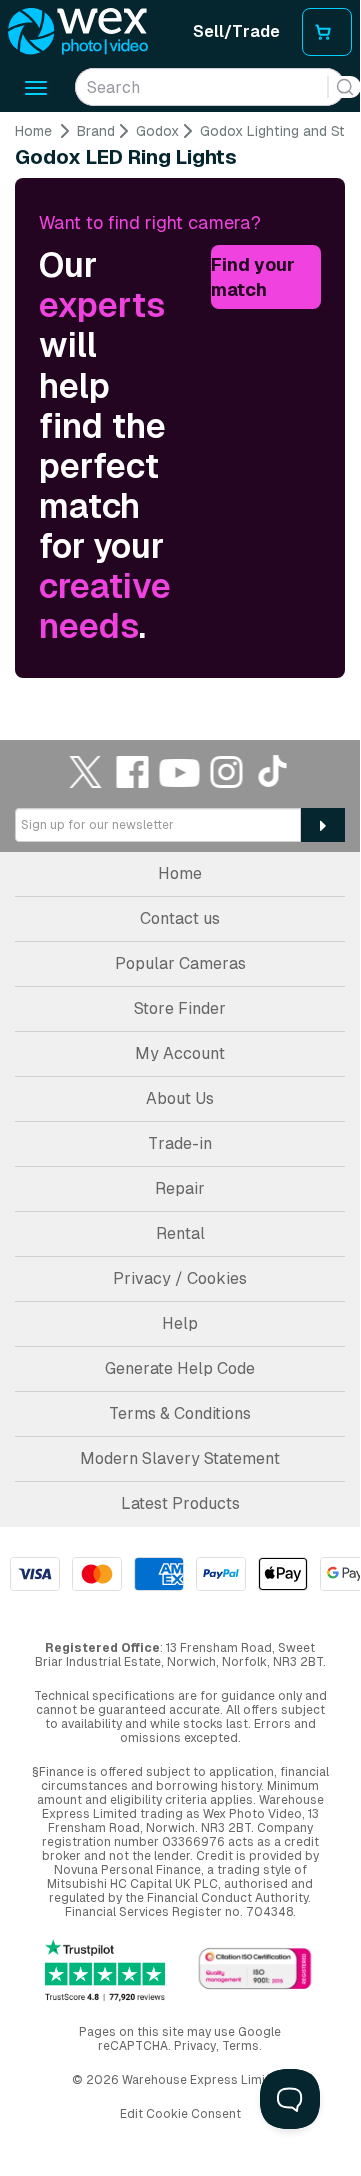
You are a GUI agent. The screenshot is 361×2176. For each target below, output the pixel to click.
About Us (180, 1098)
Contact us (180, 918)
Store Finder (180, 1008)
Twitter (86, 771)
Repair (180, 1188)
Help (180, 1323)
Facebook (133, 771)
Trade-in (180, 1143)
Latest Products (180, 1503)
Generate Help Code (180, 1368)
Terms (240, 2046)
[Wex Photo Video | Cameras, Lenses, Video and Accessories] (78, 32)
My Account (180, 1053)
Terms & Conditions (180, 1413)
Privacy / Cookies (180, 1278)
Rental (180, 1233)
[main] (180, 397)
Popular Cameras (180, 963)
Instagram (227, 771)
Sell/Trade (236, 31)
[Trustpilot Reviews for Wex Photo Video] (105, 1970)
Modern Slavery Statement (180, 1458)
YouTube (180, 771)
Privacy (195, 2046)
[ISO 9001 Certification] (255, 1969)
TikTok (274, 771)
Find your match (253, 277)
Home (33, 131)
